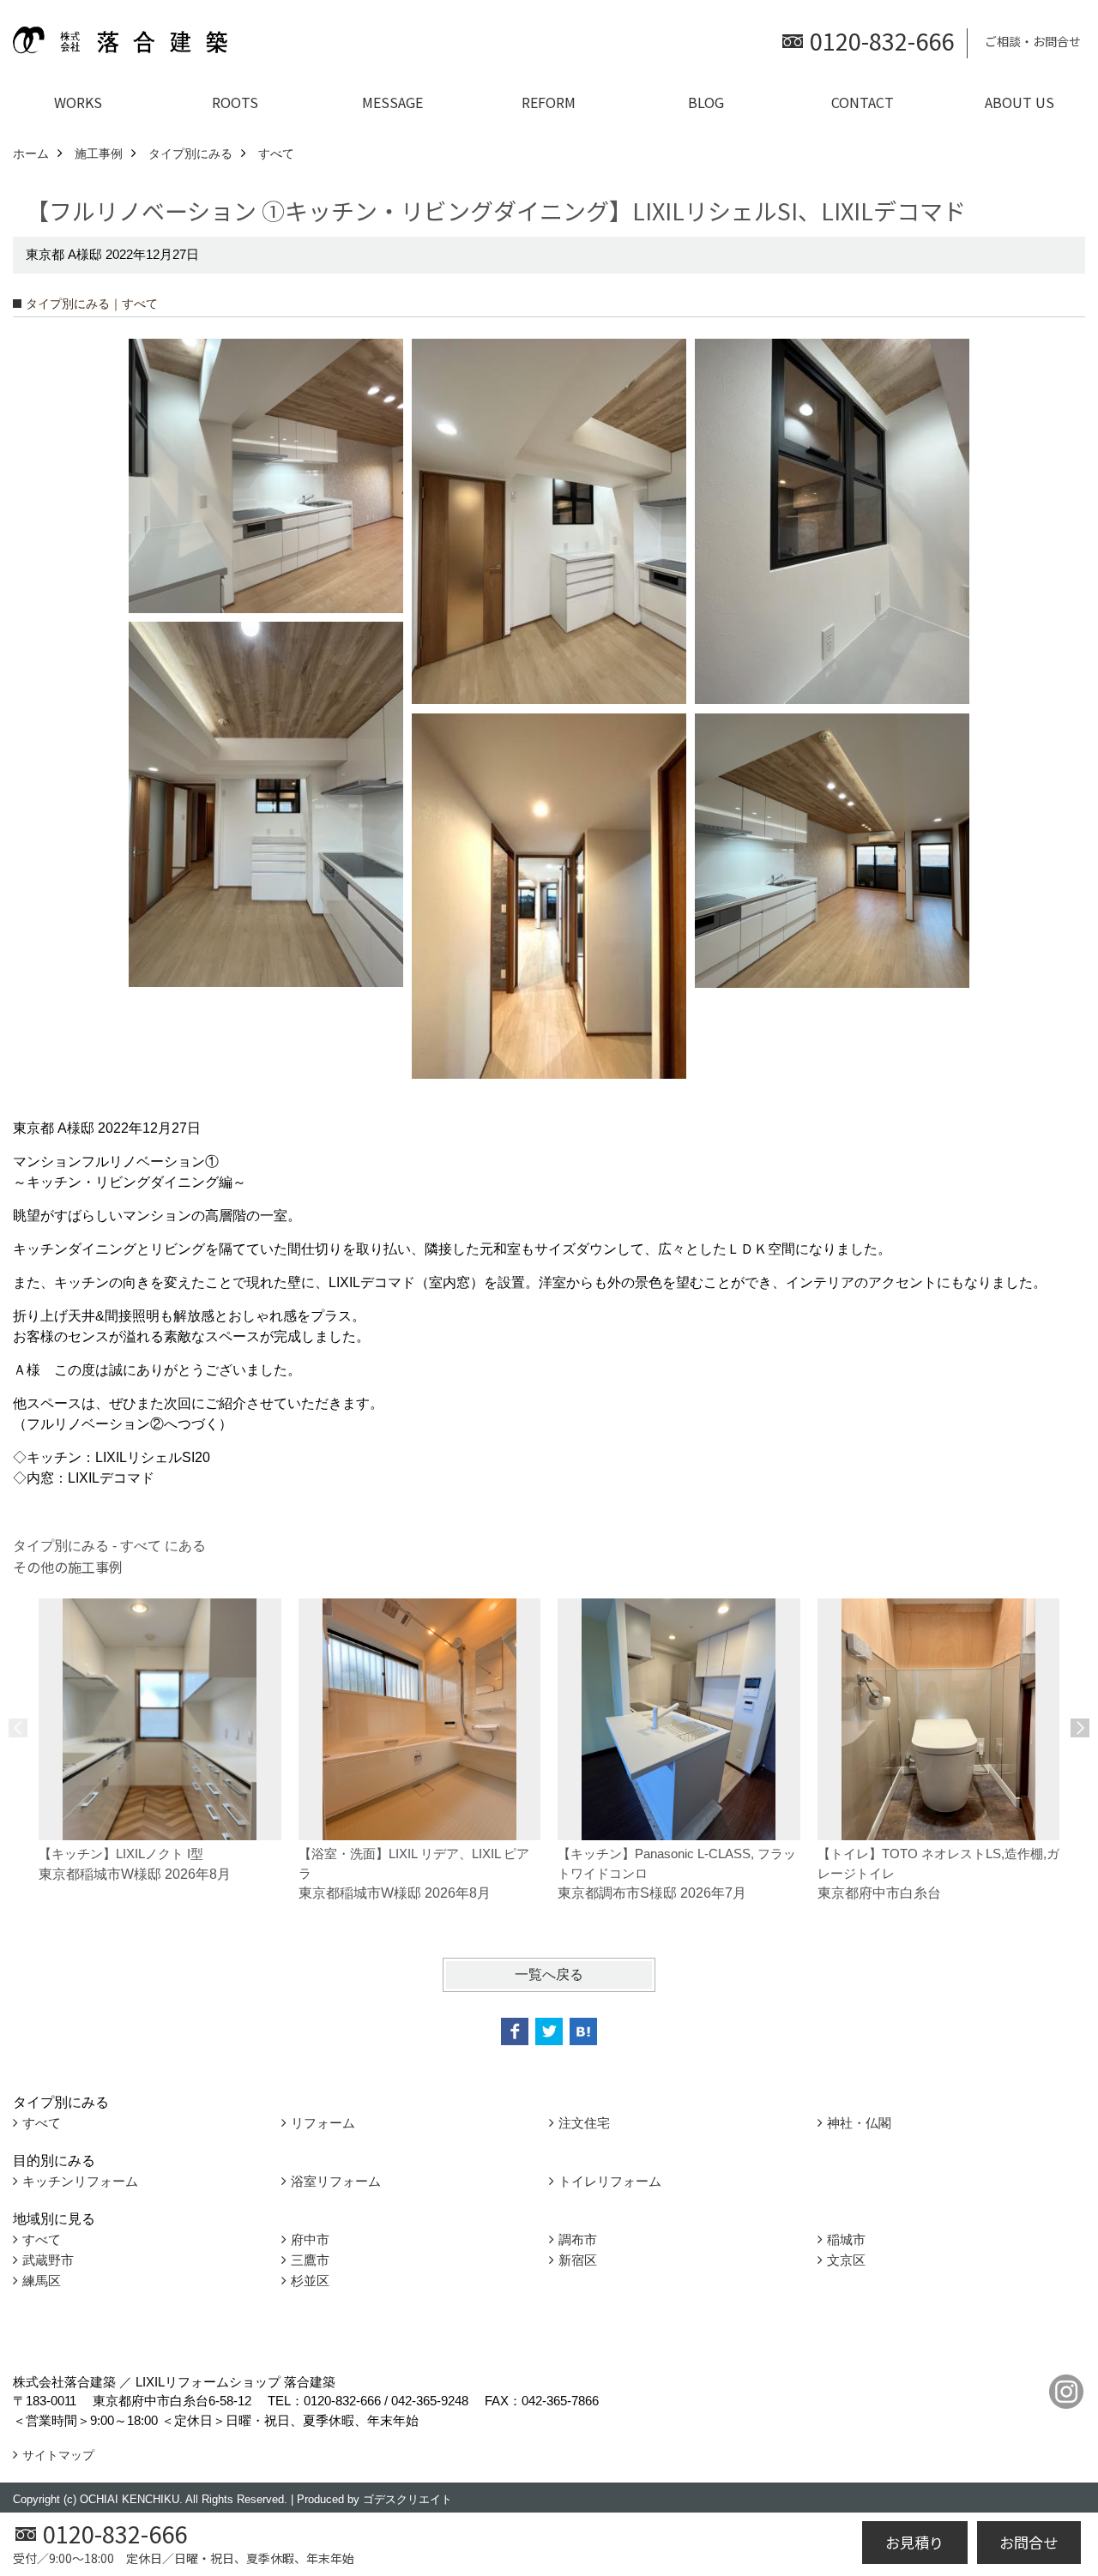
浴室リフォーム (336, 2181)
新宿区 (578, 2260)
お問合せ (1029, 2542)
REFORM (549, 102)
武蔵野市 (48, 2260)
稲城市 (846, 2239)
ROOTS (235, 102)
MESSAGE (392, 102)
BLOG (706, 102)
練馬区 (42, 2281)
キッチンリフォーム (80, 2181)
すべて (42, 2123)
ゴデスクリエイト (407, 2499)
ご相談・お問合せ (1033, 41)
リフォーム (323, 2123)
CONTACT (863, 102)
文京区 (846, 2260)
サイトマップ (58, 2455)
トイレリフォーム (610, 2181)
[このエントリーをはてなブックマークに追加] (583, 2031)
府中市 (310, 2239)
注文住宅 (584, 2123)
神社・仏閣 (859, 2123)
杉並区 (310, 2281)
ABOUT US (1020, 102)
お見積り (914, 2542)
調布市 (578, 2239)
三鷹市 (310, 2260)
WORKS (78, 102)
